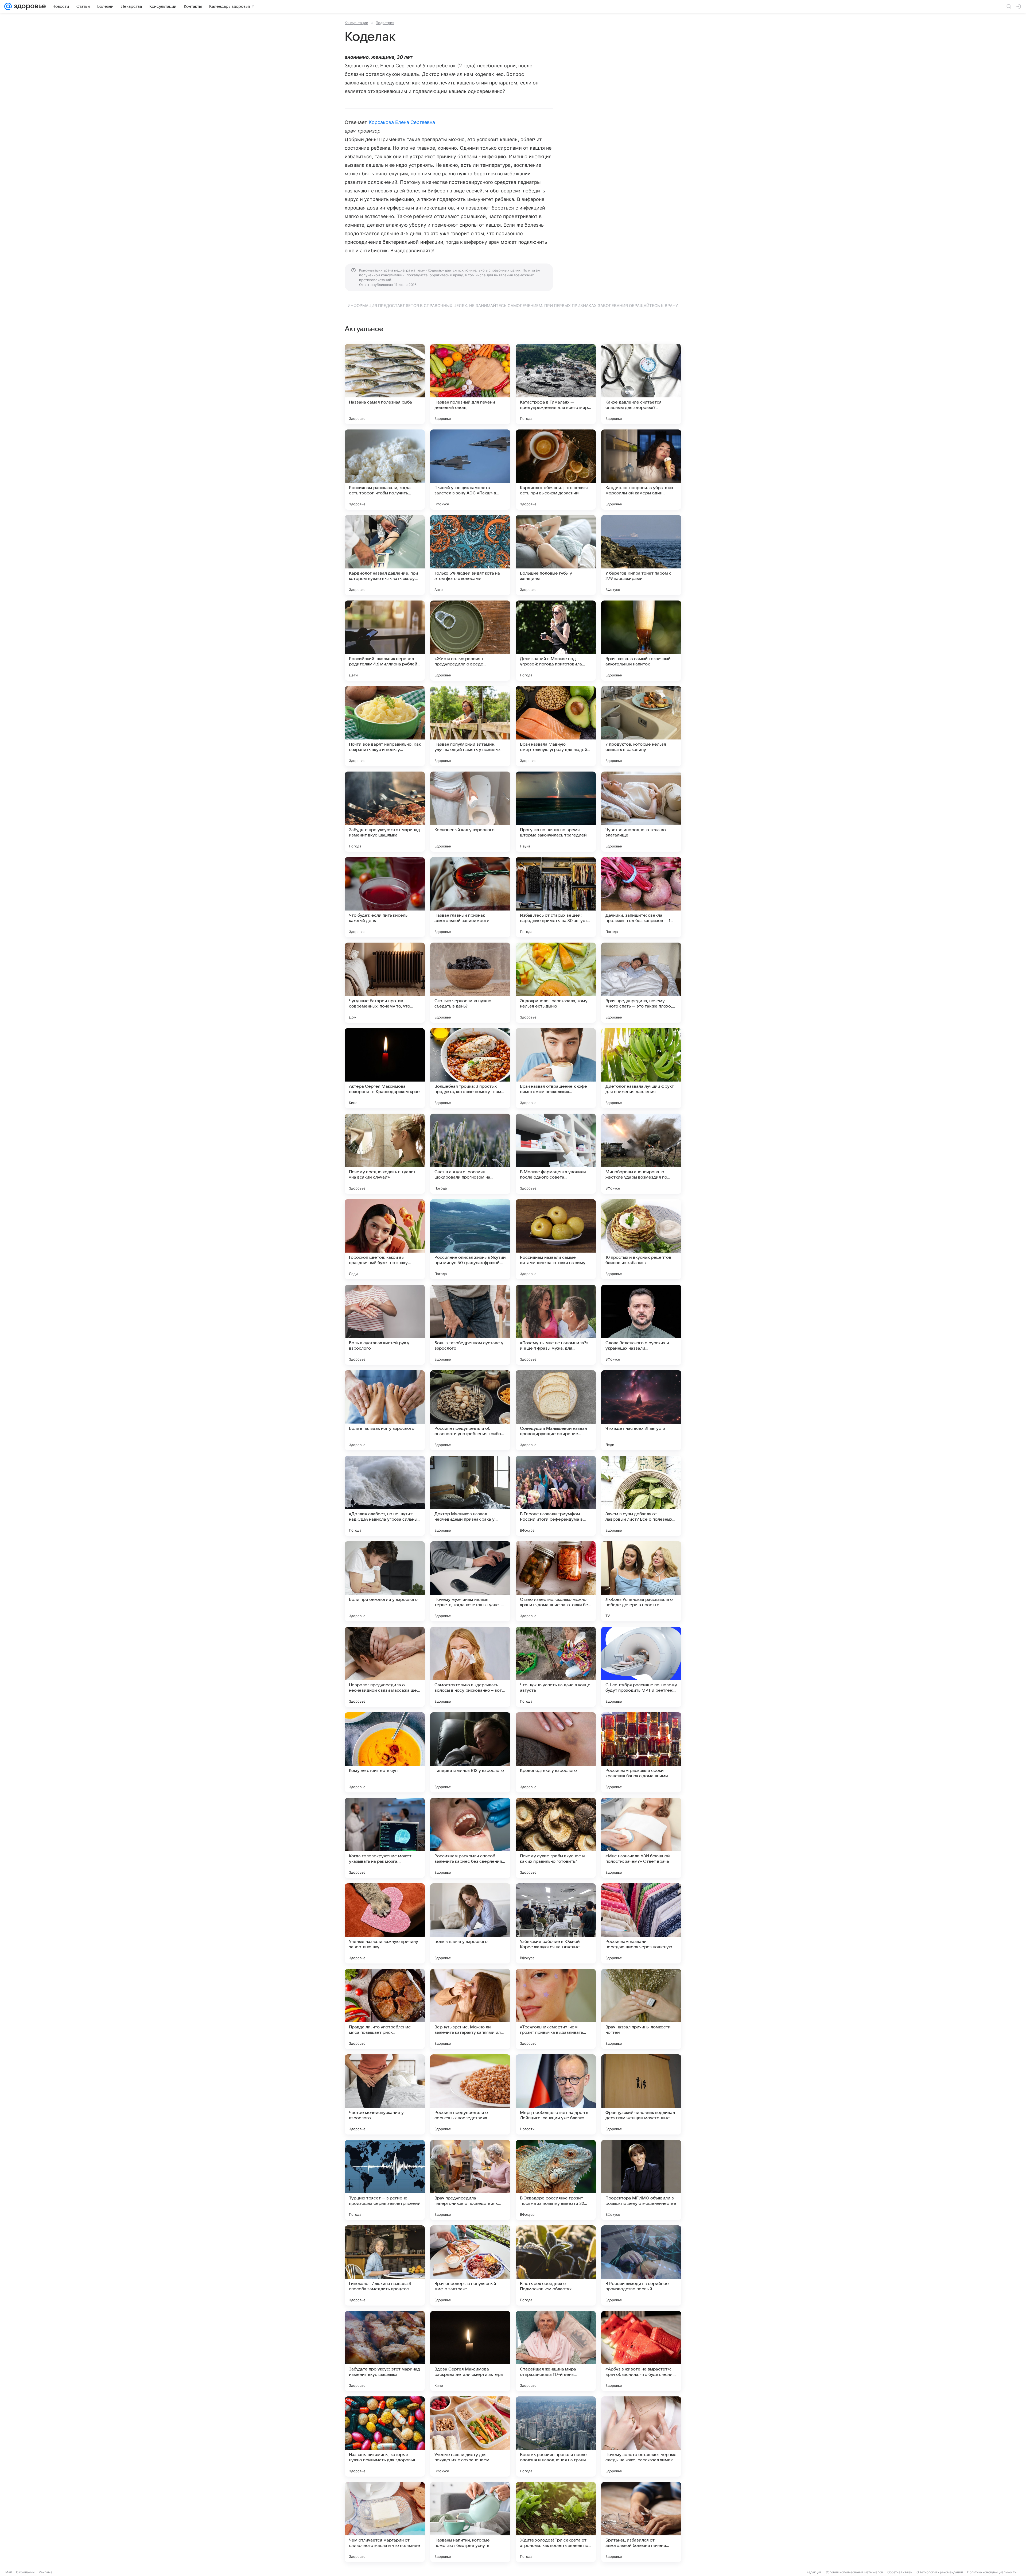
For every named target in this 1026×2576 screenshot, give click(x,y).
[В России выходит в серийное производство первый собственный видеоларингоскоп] (641, 2265)
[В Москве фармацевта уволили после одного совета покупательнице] (556, 1154)
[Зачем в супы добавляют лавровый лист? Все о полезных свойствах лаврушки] (641, 1496)
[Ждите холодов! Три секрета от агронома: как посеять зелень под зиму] (556, 2522)
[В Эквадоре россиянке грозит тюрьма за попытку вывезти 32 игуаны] (556, 2180)
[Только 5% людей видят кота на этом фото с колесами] (470, 555)
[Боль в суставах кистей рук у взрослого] (385, 1325)
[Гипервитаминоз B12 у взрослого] (470, 1752)
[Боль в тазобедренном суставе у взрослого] (470, 1325)
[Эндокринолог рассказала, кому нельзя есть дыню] (556, 983)
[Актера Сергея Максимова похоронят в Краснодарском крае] (385, 1068)
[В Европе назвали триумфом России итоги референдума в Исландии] (556, 1496)
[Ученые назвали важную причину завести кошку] (385, 1923)
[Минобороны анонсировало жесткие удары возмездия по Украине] (641, 1154)
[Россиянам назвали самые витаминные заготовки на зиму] (556, 1239)
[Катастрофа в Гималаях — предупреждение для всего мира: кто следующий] (556, 384)
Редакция (814, 2572)
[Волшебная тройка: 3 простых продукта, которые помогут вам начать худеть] (470, 1068)
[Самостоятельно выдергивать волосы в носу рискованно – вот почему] (470, 1667)
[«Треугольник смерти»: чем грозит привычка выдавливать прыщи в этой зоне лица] (556, 2009)
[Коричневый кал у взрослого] (470, 812)
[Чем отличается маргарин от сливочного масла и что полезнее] (385, 2522)
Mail (9, 2572)
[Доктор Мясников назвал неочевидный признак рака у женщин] (470, 1496)
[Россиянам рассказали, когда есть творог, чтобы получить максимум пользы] (385, 470)
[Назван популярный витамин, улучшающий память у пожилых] (470, 726)
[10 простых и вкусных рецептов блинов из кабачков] (641, 1239)
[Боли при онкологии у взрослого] (385, 1581)
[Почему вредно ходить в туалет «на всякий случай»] (385, 1154)
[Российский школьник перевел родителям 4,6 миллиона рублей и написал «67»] (385, 641)
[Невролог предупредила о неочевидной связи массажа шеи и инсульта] (385, 1667)
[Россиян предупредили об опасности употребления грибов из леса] (470, 1410)
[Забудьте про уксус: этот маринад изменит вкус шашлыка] (385, 812)
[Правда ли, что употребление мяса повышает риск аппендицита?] (385, 2009)
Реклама (46, 2572)
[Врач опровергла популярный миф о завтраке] (470, 2265)
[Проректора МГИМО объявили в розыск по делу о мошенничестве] (641, 2180)
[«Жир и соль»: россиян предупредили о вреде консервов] (470, 641)
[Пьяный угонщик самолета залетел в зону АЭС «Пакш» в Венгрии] (470, 470)
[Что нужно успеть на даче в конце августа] (556, 1667)
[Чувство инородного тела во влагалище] (641, 812)
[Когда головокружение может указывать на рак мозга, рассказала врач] (385, 1838)
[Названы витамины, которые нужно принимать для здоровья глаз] (385, 2436)
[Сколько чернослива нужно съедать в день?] (470, 983)
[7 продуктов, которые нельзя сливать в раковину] (641, 726)
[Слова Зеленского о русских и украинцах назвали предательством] (641, 1325)
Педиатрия (385, 23)
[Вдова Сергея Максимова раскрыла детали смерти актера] (470, 2351)
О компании (25, 2572)
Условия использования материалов (854, 2572)
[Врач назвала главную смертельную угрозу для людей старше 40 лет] (556, 726)
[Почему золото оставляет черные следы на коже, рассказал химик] (641, 2436)
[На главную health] (29, 6)
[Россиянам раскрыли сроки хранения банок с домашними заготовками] (641, 1752)
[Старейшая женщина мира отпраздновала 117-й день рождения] (556, 2351)
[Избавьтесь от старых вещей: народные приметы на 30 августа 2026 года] (556, 897)
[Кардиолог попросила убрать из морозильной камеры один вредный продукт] (641, 470)
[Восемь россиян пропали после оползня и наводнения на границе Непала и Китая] (556, 2436)
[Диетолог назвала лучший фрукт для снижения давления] (641, 1068)
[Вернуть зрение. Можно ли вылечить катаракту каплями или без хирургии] (470, 2009)
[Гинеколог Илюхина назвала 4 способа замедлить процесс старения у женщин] (385, 2265)
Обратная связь (900, 2572)
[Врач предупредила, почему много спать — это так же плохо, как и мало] (641, 983)
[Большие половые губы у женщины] (556, 555)
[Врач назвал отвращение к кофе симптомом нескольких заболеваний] (556, 1068)
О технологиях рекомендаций (940, 2572)
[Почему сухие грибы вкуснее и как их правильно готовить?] (556, 1838)
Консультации (356, 23)
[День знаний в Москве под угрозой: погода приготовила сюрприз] (556, 641)
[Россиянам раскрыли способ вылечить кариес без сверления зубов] (470, 1838)
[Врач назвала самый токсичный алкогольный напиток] (641, 641)
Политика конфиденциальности (992, 2572)
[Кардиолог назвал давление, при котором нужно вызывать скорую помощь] (385, 555)
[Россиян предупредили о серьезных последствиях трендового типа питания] (470, 2094)
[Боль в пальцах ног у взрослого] (385, 1410)
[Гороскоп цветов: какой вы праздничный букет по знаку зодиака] (385, 1239)
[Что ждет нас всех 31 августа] (641, 1410)
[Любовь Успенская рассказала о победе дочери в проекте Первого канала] (641, 1581)
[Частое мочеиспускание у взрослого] (385, 2094)
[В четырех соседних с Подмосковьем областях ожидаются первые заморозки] (556, 2265)
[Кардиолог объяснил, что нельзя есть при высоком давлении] (556, 470)
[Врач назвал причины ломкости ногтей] (641, 2009)
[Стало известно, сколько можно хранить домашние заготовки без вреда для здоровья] (556, 1581)
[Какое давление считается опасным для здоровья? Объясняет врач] (641, 384)
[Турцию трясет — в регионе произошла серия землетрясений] (385, 2180)
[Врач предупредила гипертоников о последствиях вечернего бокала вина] (470, 2180)
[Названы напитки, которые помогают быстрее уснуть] (470, 2522)
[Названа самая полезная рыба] (385, 384)
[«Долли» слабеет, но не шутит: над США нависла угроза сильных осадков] (385, 1496)
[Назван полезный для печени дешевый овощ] (470, 384)
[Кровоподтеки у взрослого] (556, 1752)
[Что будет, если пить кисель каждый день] (385, 897)
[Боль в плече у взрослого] (470, 1923)
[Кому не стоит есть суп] (385, 1752)
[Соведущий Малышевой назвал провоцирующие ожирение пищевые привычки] (556, 1410)
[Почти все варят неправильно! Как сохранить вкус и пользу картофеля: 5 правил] (385, 726)
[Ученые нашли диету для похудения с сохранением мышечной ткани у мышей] (470, 2436)
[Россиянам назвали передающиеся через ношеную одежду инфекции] (641, 1923)
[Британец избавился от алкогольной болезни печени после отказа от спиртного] (641, 2522)
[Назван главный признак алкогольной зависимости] (470, 897)
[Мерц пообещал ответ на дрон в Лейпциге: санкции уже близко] (556, 2094)
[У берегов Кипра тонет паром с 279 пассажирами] (641, 555)
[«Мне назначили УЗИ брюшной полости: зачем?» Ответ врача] (641, 1838)
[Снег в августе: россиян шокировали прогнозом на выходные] (470, 1154)
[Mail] (8, 6)
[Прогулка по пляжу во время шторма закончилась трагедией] (556, 812)
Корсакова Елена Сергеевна (402, 122)
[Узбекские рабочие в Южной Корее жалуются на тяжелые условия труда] (556, 1923)
